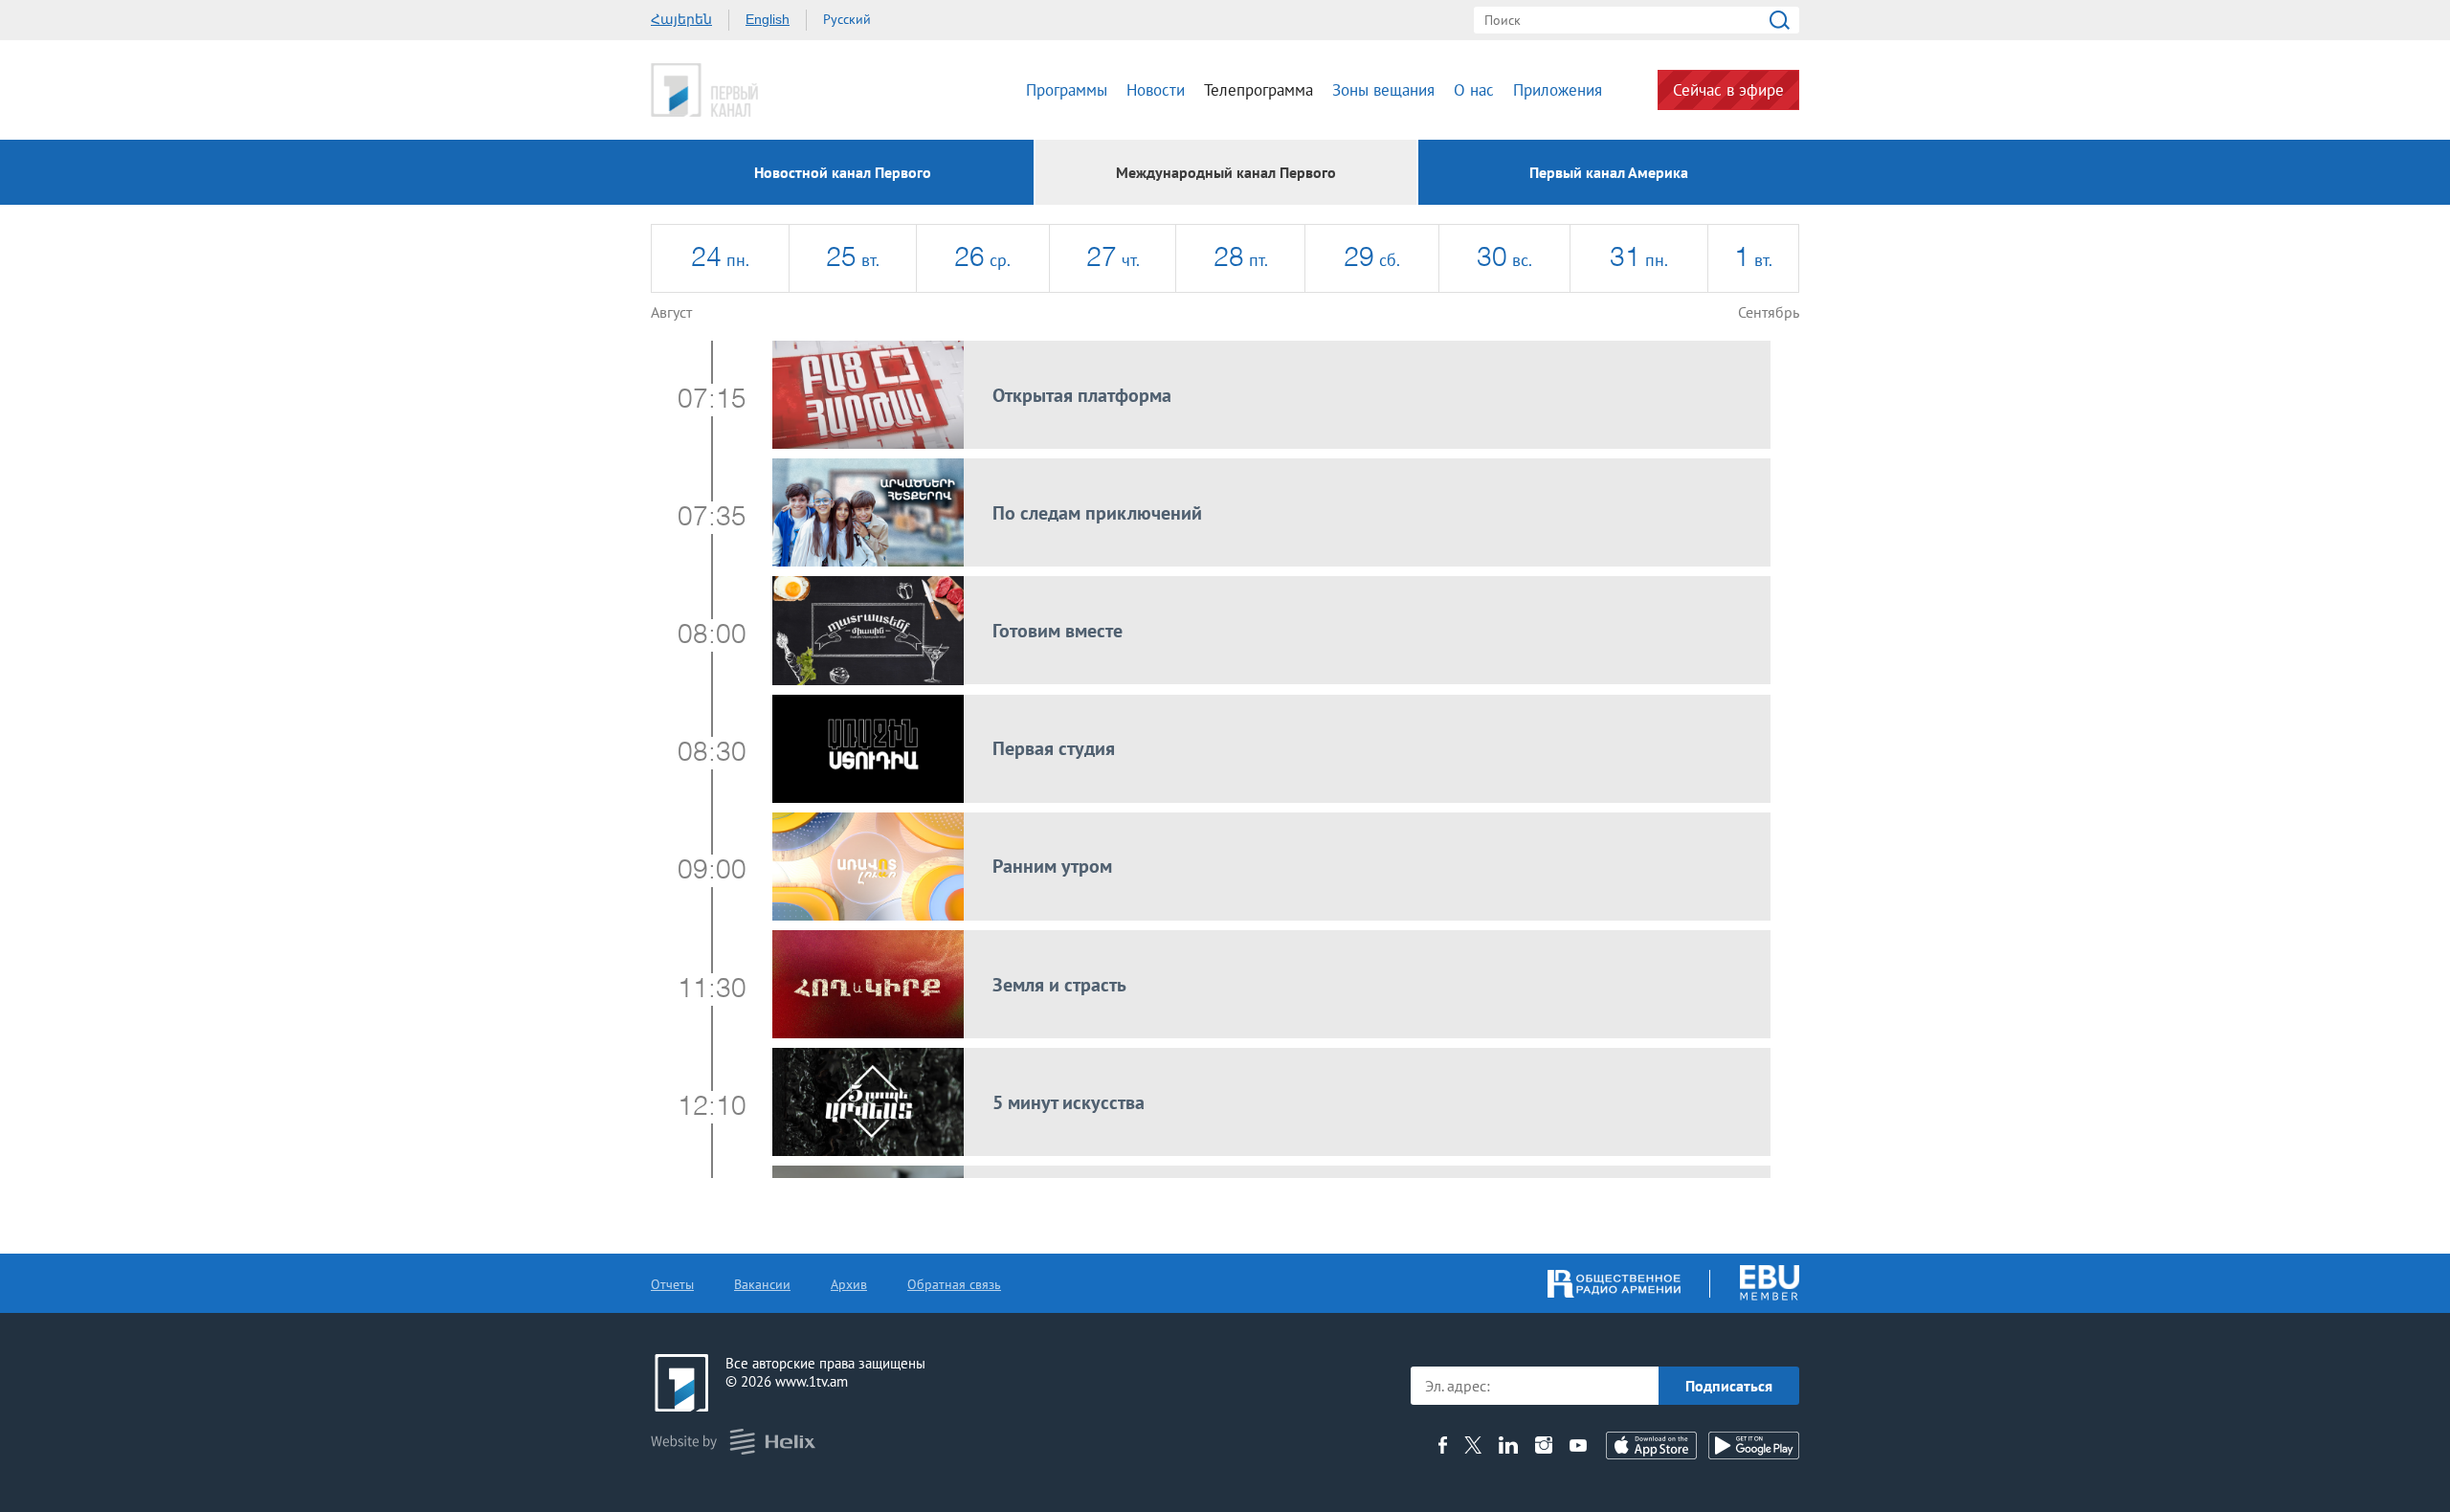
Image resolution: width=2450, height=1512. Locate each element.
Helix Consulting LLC (733, 1442)
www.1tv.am (812, 1381)
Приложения (1558, 90)
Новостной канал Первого (843, 172)
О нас (1474, 90)
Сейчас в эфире (1728, 90)
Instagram (1544, 1445)
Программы (1067, 90)
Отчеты (672, 1284)
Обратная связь (954, 1284)
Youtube (1578, 1445)
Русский (847, 19)
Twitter (1473, 1445)
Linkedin (1508, 1445)
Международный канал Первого (1226, 172)
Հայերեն (681, 19)
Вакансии (762, 1284)
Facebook (1443, 1445)
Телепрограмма (1258, 90)
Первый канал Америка (1609, 172)
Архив (849, 1284)
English (768, 19)
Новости (1156, 90)
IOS (1651, 1445)
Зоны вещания (1383, 90)
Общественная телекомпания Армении (764, 90)
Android (1754, 1445)
